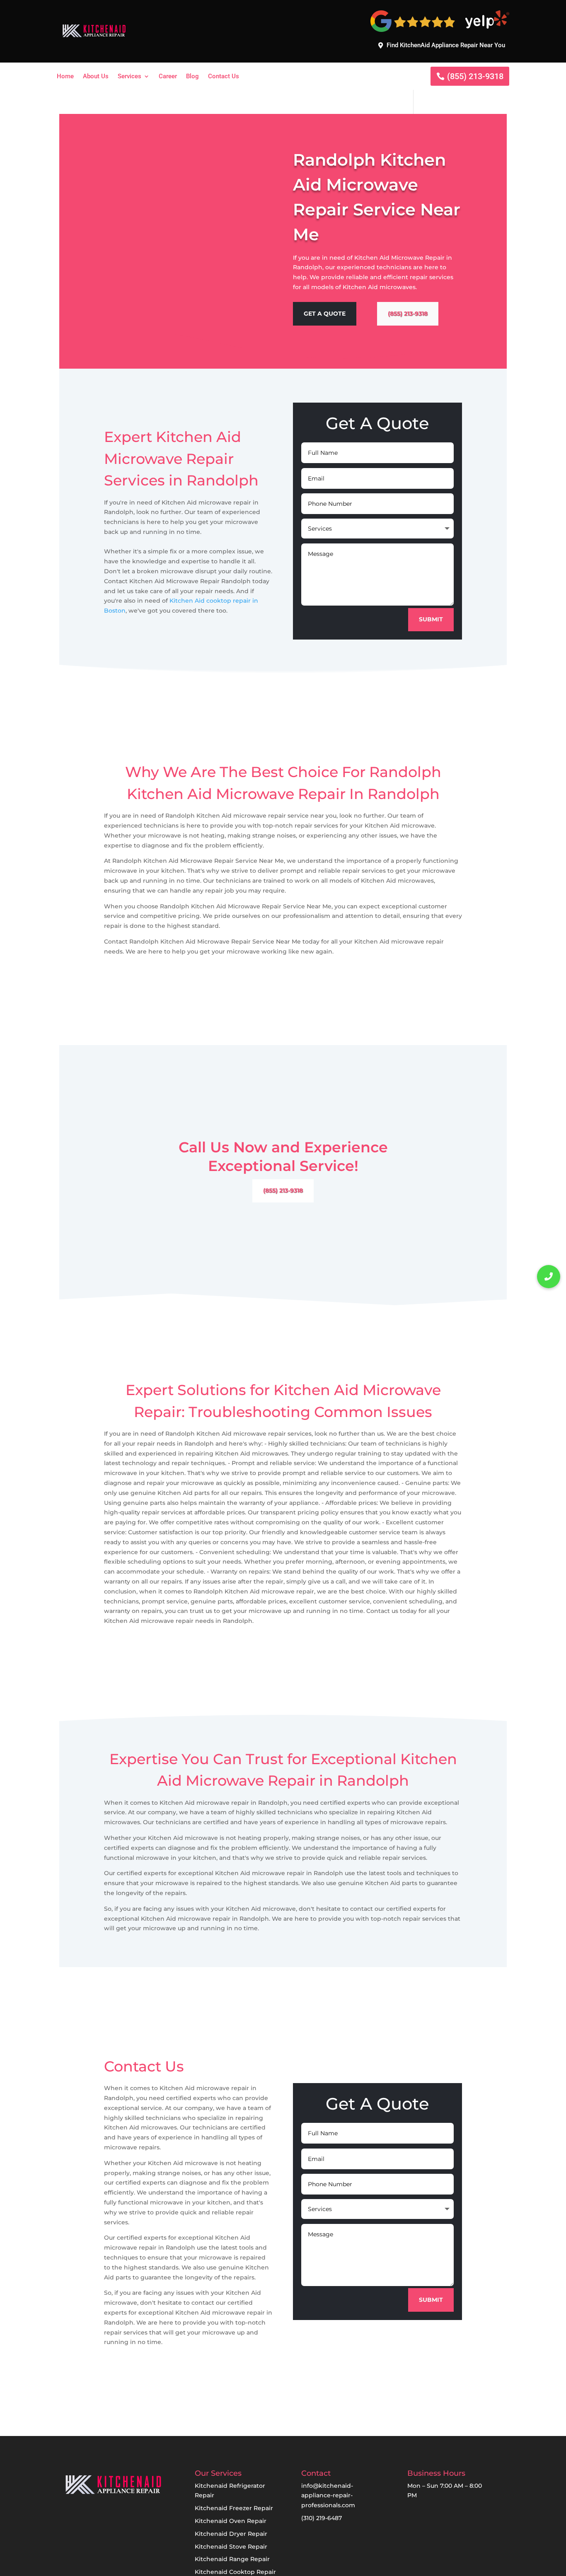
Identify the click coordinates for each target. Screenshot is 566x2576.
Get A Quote (325, 314)
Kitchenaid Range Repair (232, 2559)
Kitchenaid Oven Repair (231, 2521)
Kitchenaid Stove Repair (231, 2547)
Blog (192, 77)
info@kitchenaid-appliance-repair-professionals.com (328, 2496)
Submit (431, 619)
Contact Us (224, 77)
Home (65, 77)
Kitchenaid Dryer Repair (231, 2534)
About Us (96, 77)
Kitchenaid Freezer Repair (234, 2508)
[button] (549, 1277)
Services (129, 77)
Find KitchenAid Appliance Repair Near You (446, 45)
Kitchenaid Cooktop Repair (235, 2572)
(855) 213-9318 (475, 76)
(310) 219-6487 (322, 2518)
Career (168, 77)
